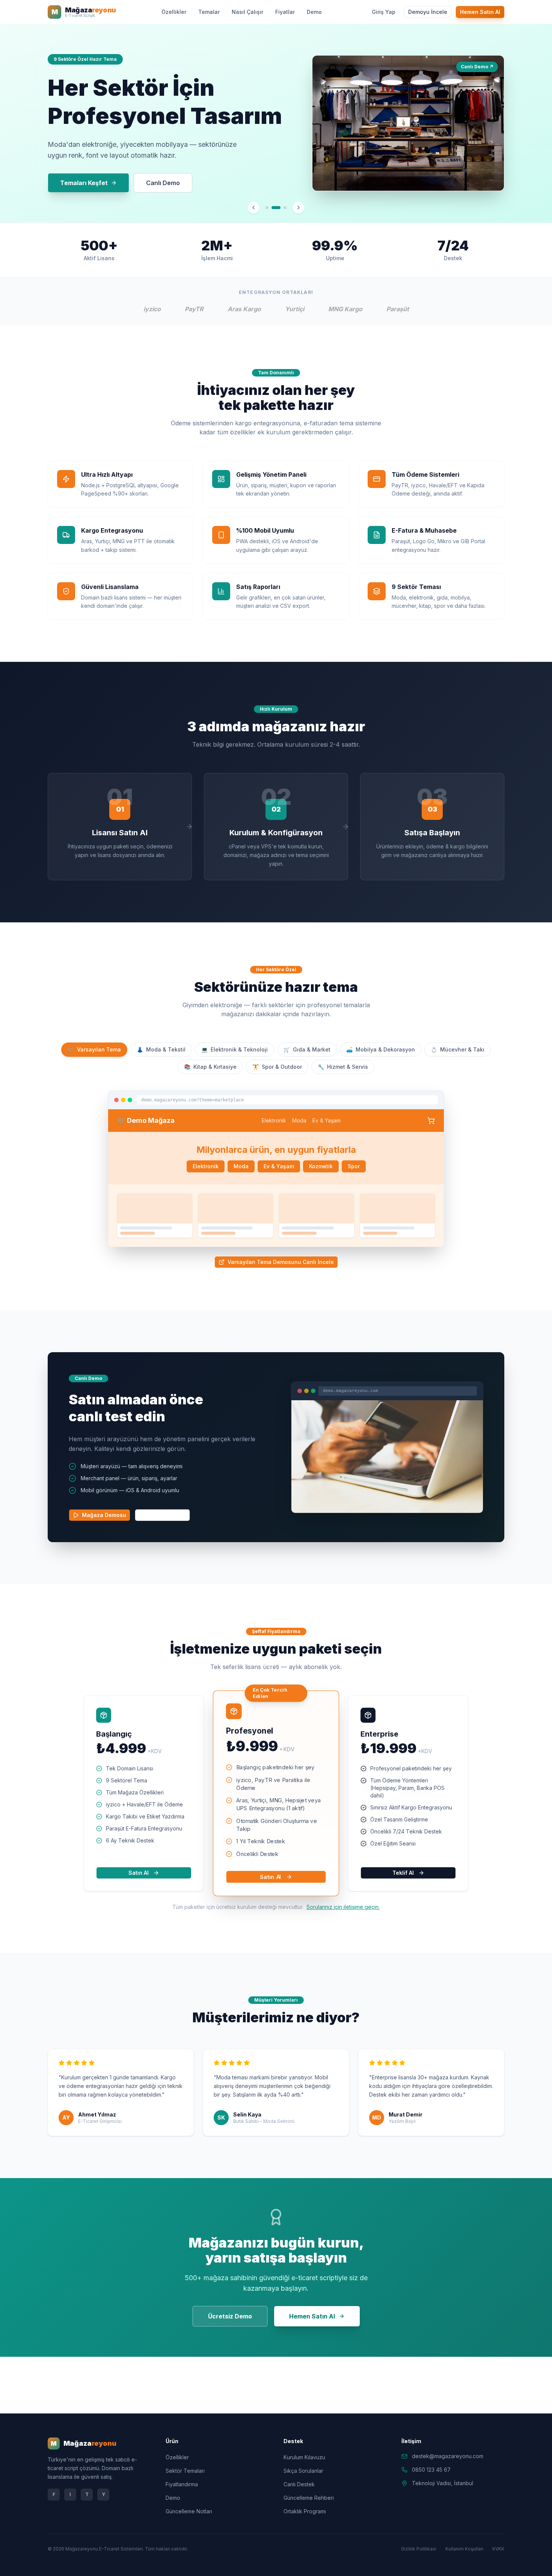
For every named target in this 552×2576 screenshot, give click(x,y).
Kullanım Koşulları (464, 2549)
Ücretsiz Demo (230, 2316)
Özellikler (174, 12)
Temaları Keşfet (84, 183)
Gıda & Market (307, 1049)
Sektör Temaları (185, 2471)
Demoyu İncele (428, 12)
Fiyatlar (285, 12)
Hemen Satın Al (480, 12)
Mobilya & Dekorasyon (381, 1049)
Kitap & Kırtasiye (210, 1067)
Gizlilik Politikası (419, 2549)
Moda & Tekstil (161, 1049)
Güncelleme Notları (189, 2511)
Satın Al (139, 1873)
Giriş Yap (384, 12)
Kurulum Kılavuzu (304, 2457)
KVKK (498, 2549)
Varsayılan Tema (94, 1049)
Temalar (209, 12)
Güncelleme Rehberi (309, 2498)
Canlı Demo (163, 183)
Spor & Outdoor (277, 1067)
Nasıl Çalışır (247, 12)
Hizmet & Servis (343, 1067)
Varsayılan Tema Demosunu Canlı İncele (281, 1262)
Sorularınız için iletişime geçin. (343, 1907)
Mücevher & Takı (458, 1049)
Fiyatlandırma (182, 2484)
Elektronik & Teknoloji (235, 1049)
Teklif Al (403, 1873)
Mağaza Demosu (104, 1515)
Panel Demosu (167, 1515)
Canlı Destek (299, 2484)
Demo (314, 12)
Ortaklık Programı (305, 2511)
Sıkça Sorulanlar (303, 2471)
